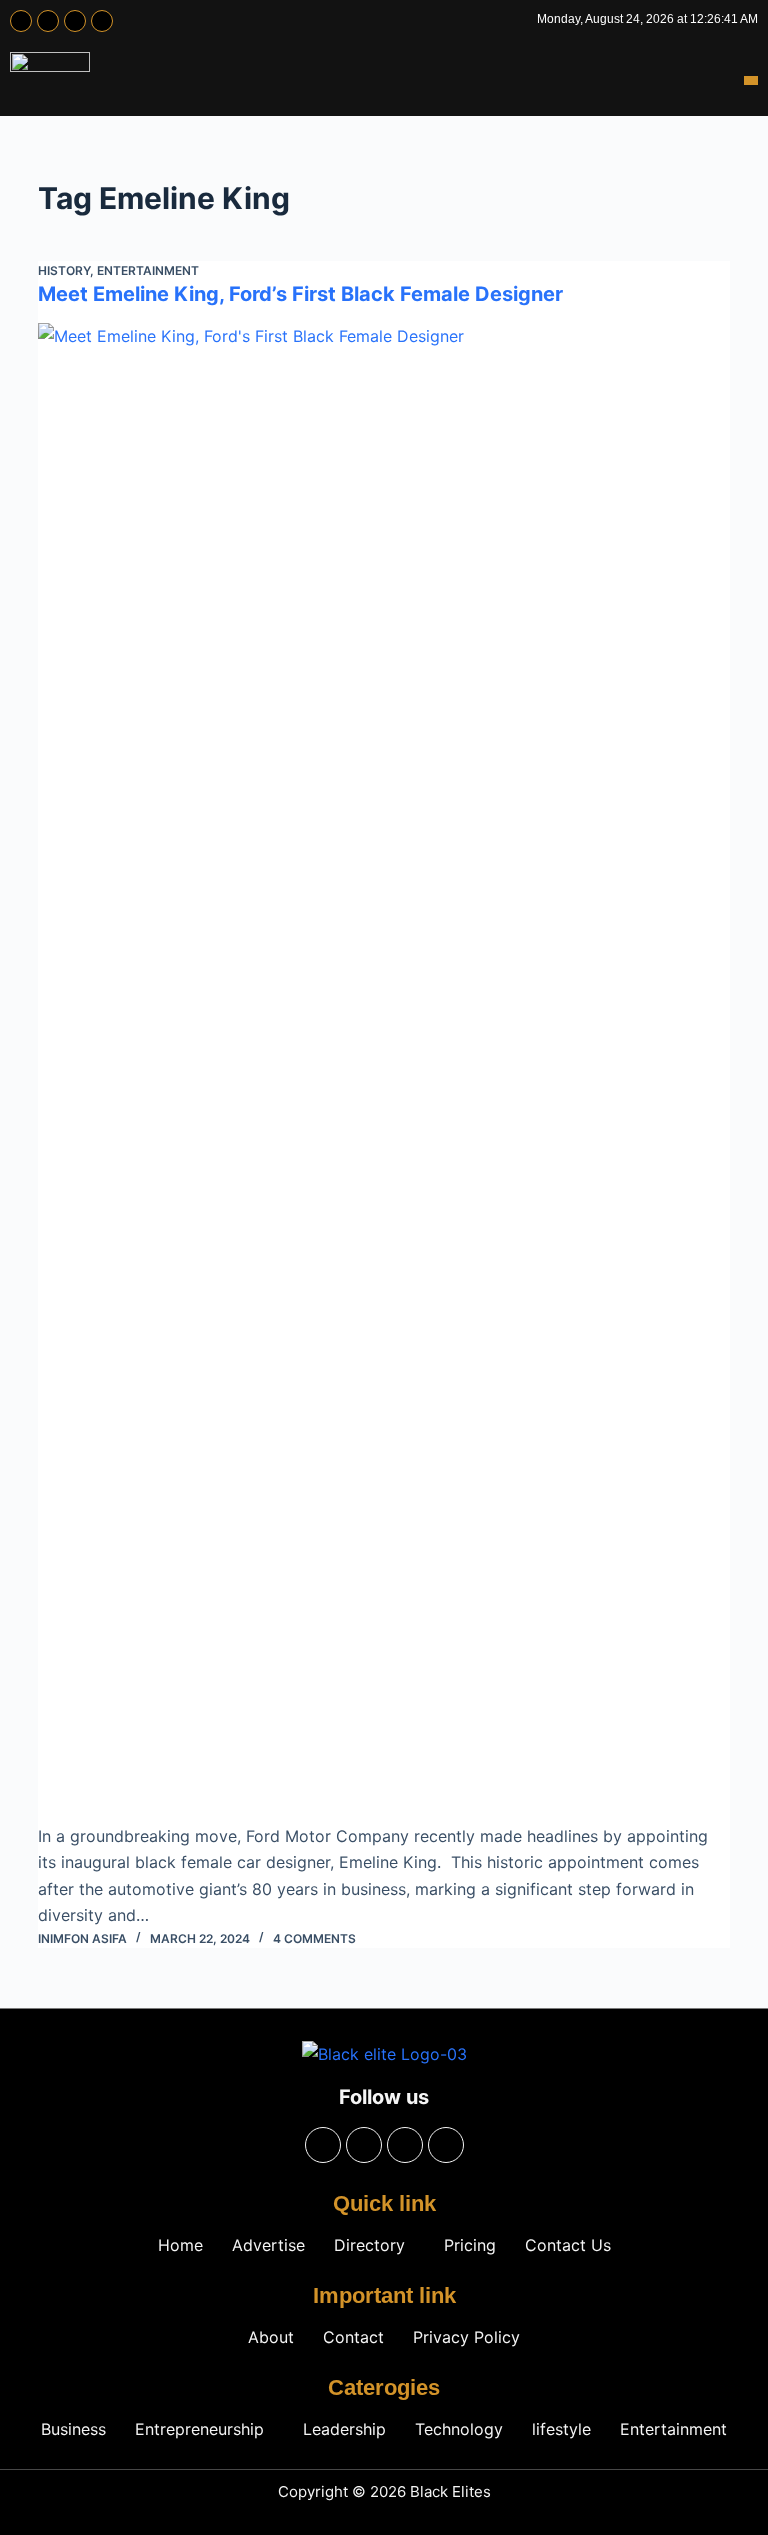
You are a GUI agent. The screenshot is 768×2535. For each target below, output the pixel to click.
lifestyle (561, 2429)
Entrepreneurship (199, 2429)
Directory (369, 2245)
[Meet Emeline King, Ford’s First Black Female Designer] (383, 1073)
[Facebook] (21, 21)
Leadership (344, 2429)
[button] (751, 80)
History (64, 270)
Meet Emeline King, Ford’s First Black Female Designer (300, 294)
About (271, 2337)
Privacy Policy (466, 2337)
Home (180, 2245)
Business (73, 2429)
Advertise (268, 2245)
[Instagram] (48, 21)
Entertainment (148, 270)
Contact (353, 2337)
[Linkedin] (102, 21)
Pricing (470, 2245)
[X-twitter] (75, 21)
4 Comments (314, 1938)
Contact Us (568, 2245)
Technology (459, 2429)
